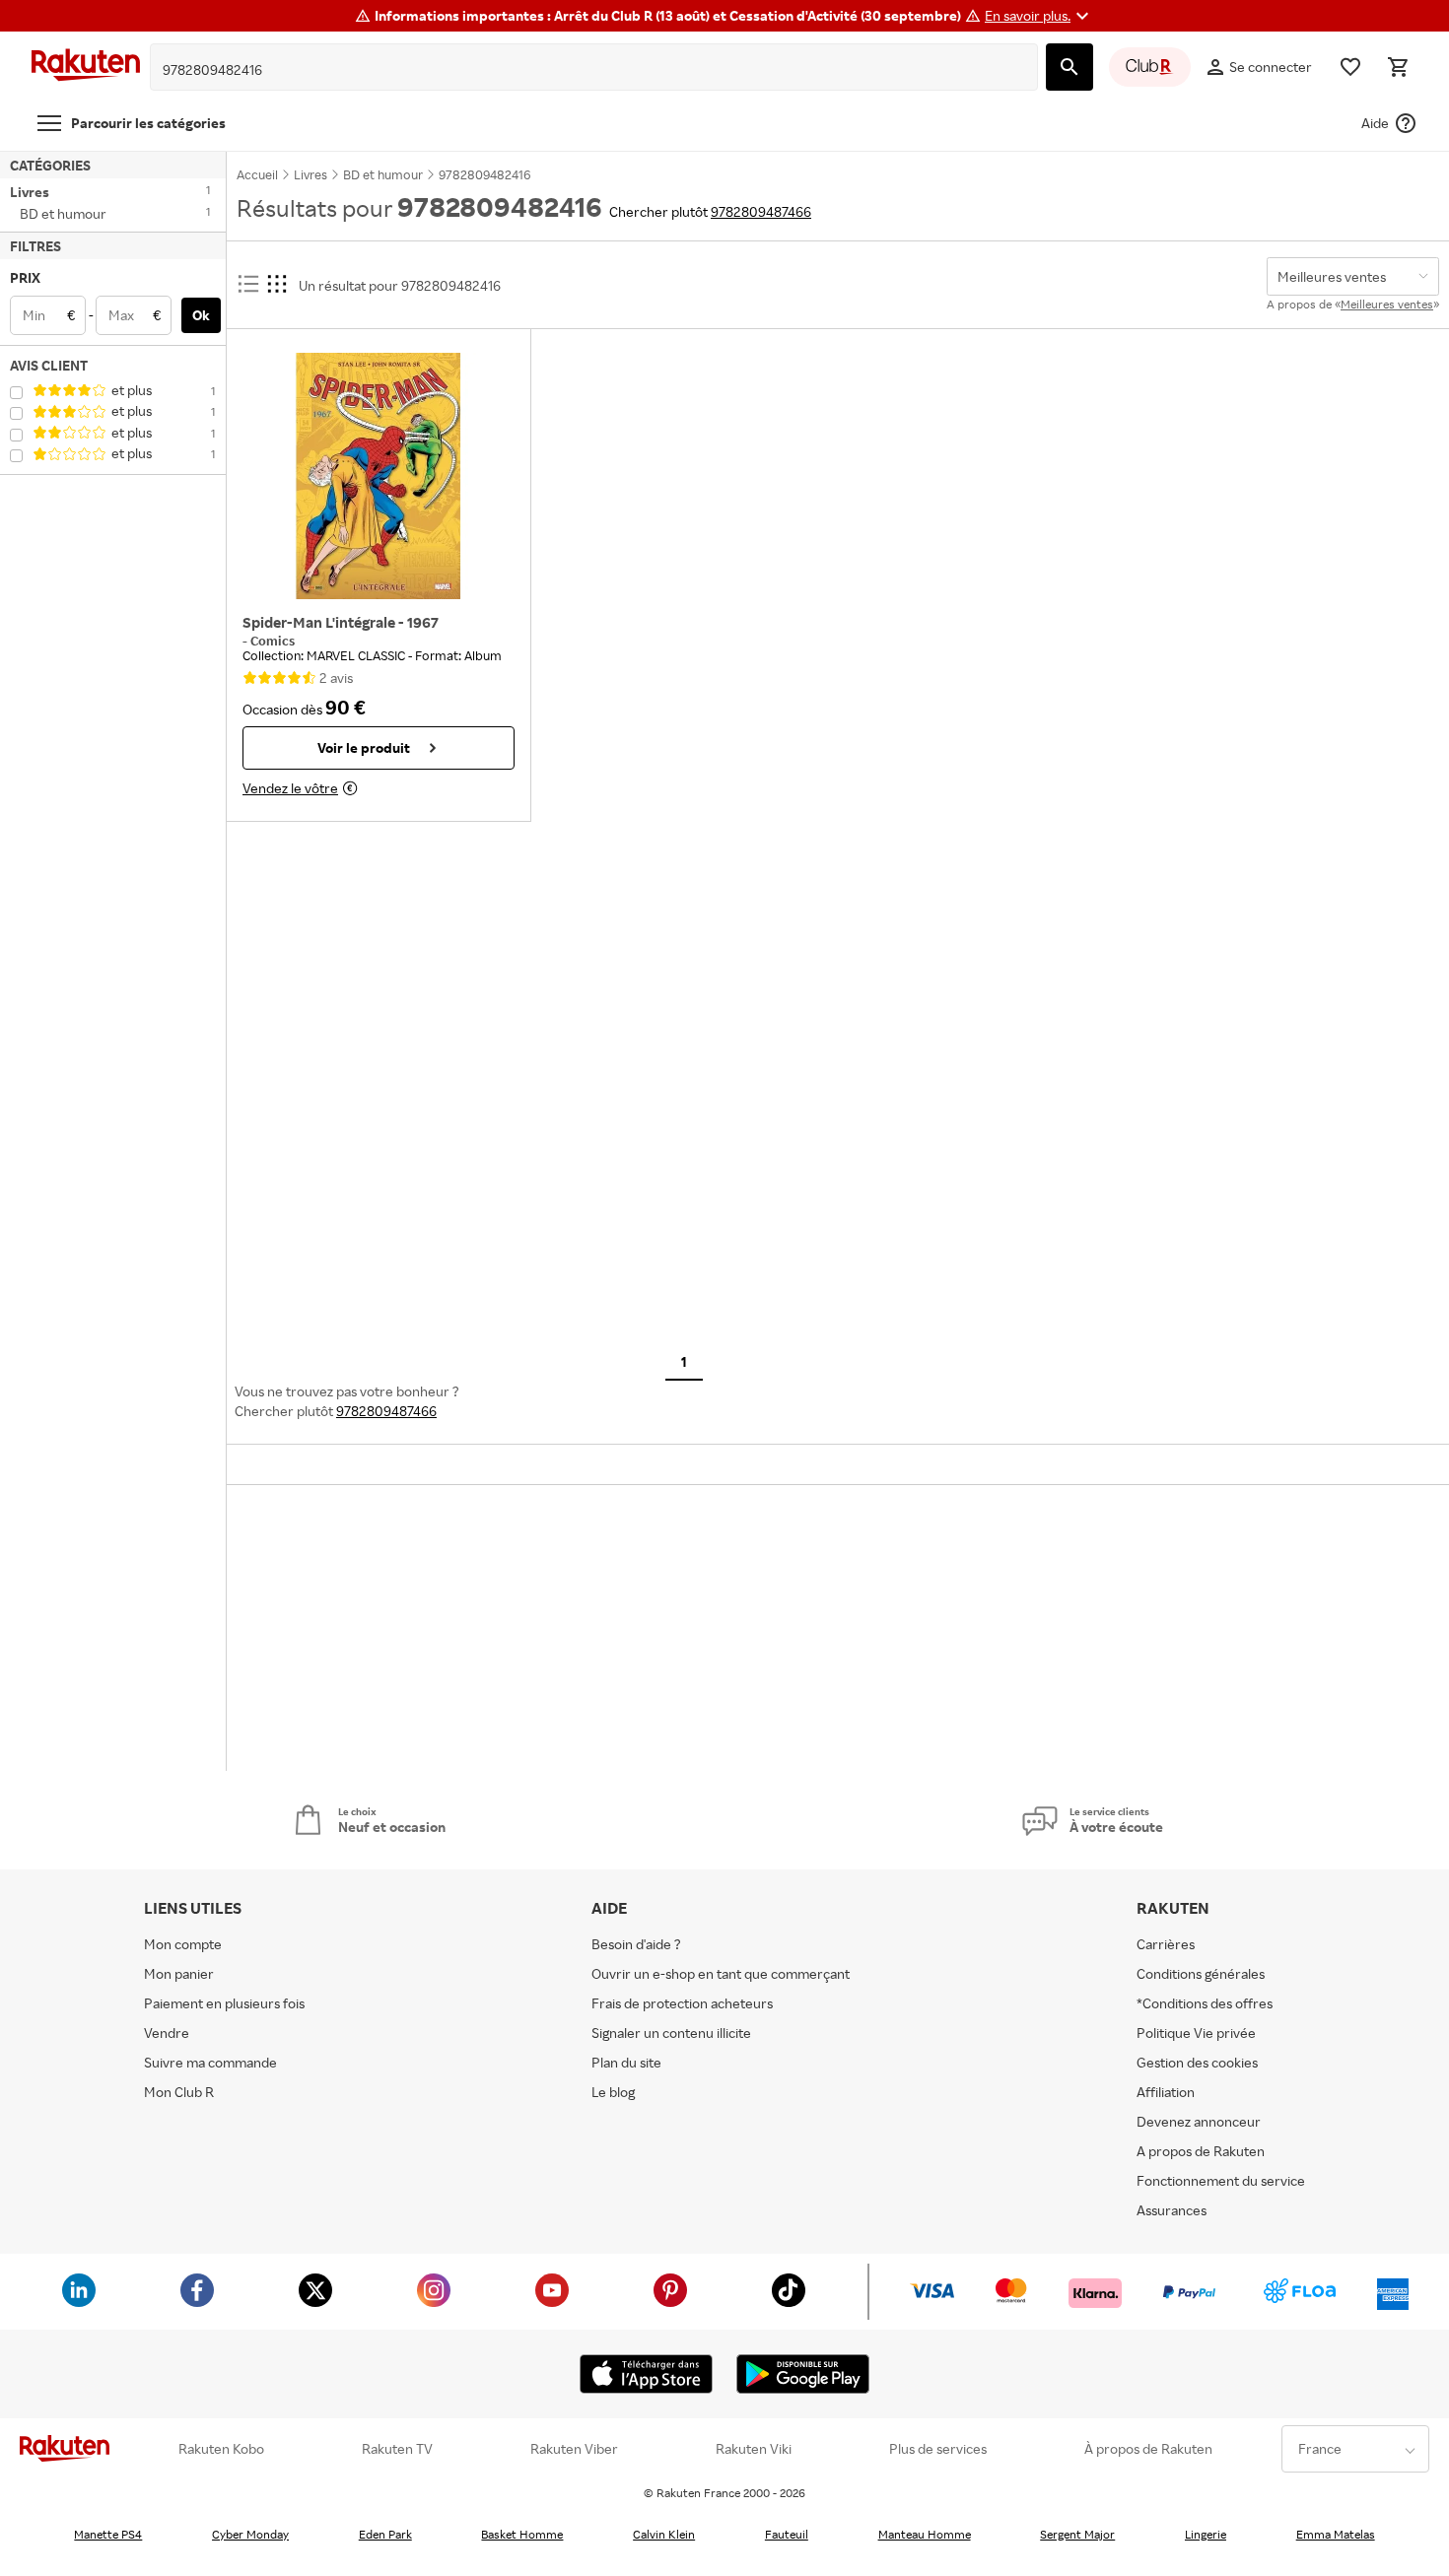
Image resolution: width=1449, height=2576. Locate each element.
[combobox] (579, 70)
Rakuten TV (397, 2449)
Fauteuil (787, 2534)
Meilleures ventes (1387, 304)
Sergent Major (1077, 2534)
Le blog (613, 2092)
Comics (273, 641)
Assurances (1172, 2210)
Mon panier (179, 1973)
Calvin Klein (664, 2534)
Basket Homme (522, 2534)
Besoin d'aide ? (636, 1944)
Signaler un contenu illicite (671, 2033)
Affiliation (1166, 2092)
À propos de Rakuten (1148, 2449)
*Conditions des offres (1205, 2003)
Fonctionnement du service (1221, 2180)
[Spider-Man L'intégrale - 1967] (379, 476)
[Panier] (1398, 67)
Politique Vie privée (1196, 2033)
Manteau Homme (925, 2534)
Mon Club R (179, 2092)
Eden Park (385, 2534)
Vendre (167, 2033)
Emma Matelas (1336, 2534)
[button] (1039, 16)
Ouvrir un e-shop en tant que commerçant (721, 1973)
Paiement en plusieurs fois (224, 2003)
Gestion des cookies (1197, 2062)
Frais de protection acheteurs (682, 2003)
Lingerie (1206, 2534)
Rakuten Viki (754, 2449)
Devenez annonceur (1199, 2121)
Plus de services (938, 2449)
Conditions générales (1201, 1973)
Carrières (1166, 1944)
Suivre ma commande (210, 2062)
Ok (201, 315)
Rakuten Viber (574, 2449)
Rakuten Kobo (221, 2449)
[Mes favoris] (1350, 67)
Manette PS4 (108, 2534)
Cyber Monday (250, 2534)
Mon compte (183, 1944)
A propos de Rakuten (1201, 2151)
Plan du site (626, 2062)
